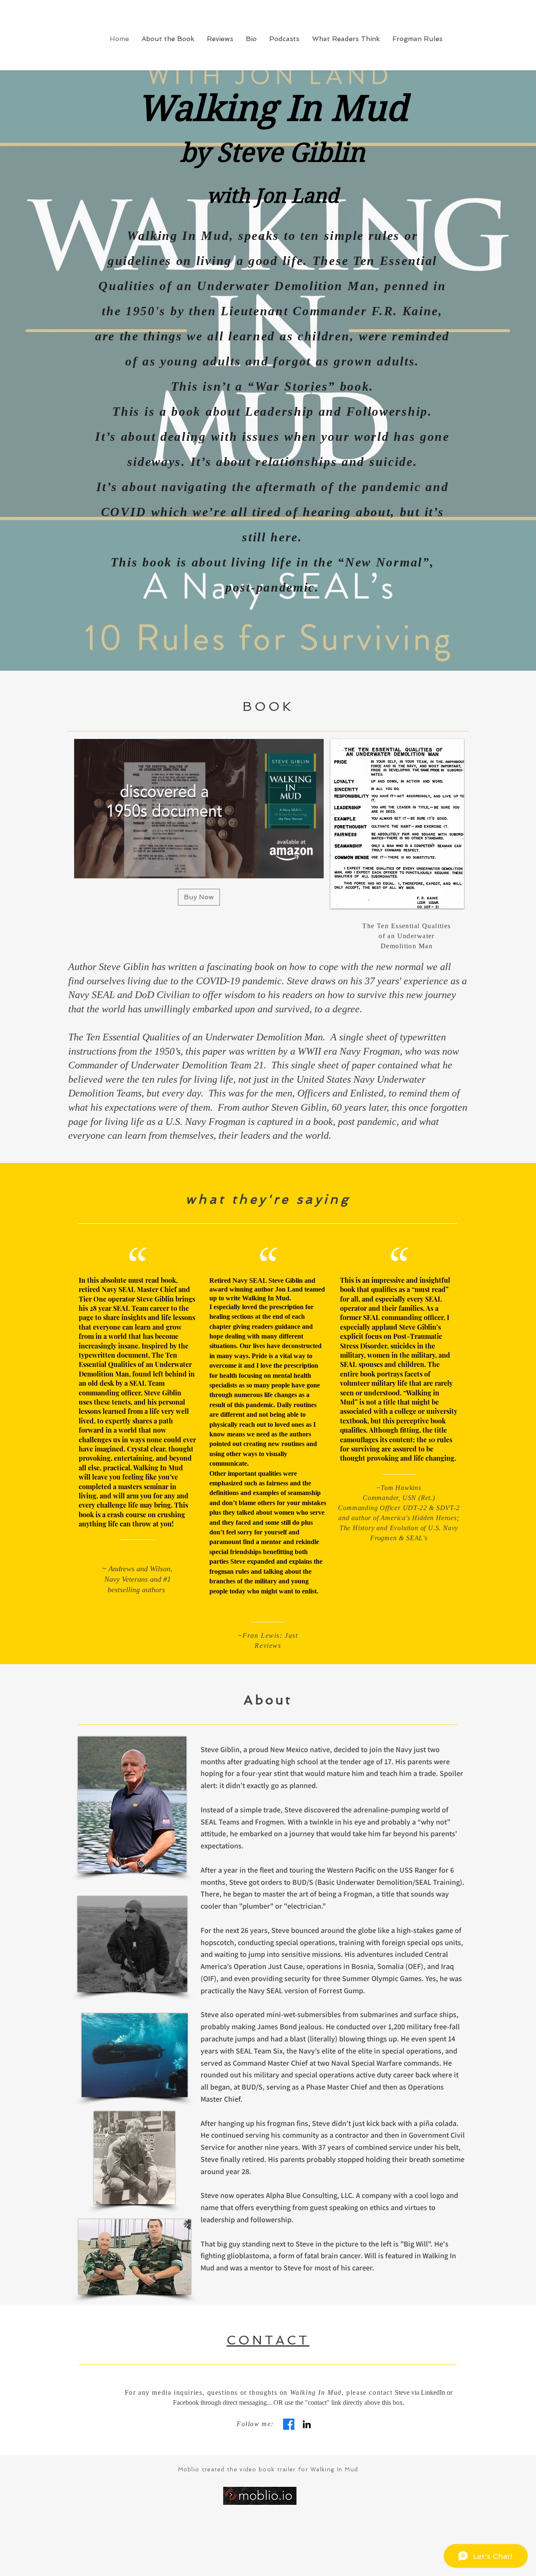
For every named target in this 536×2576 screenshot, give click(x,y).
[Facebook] (289, 2424)
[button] (313, 869)
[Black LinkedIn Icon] (307, 2424)
